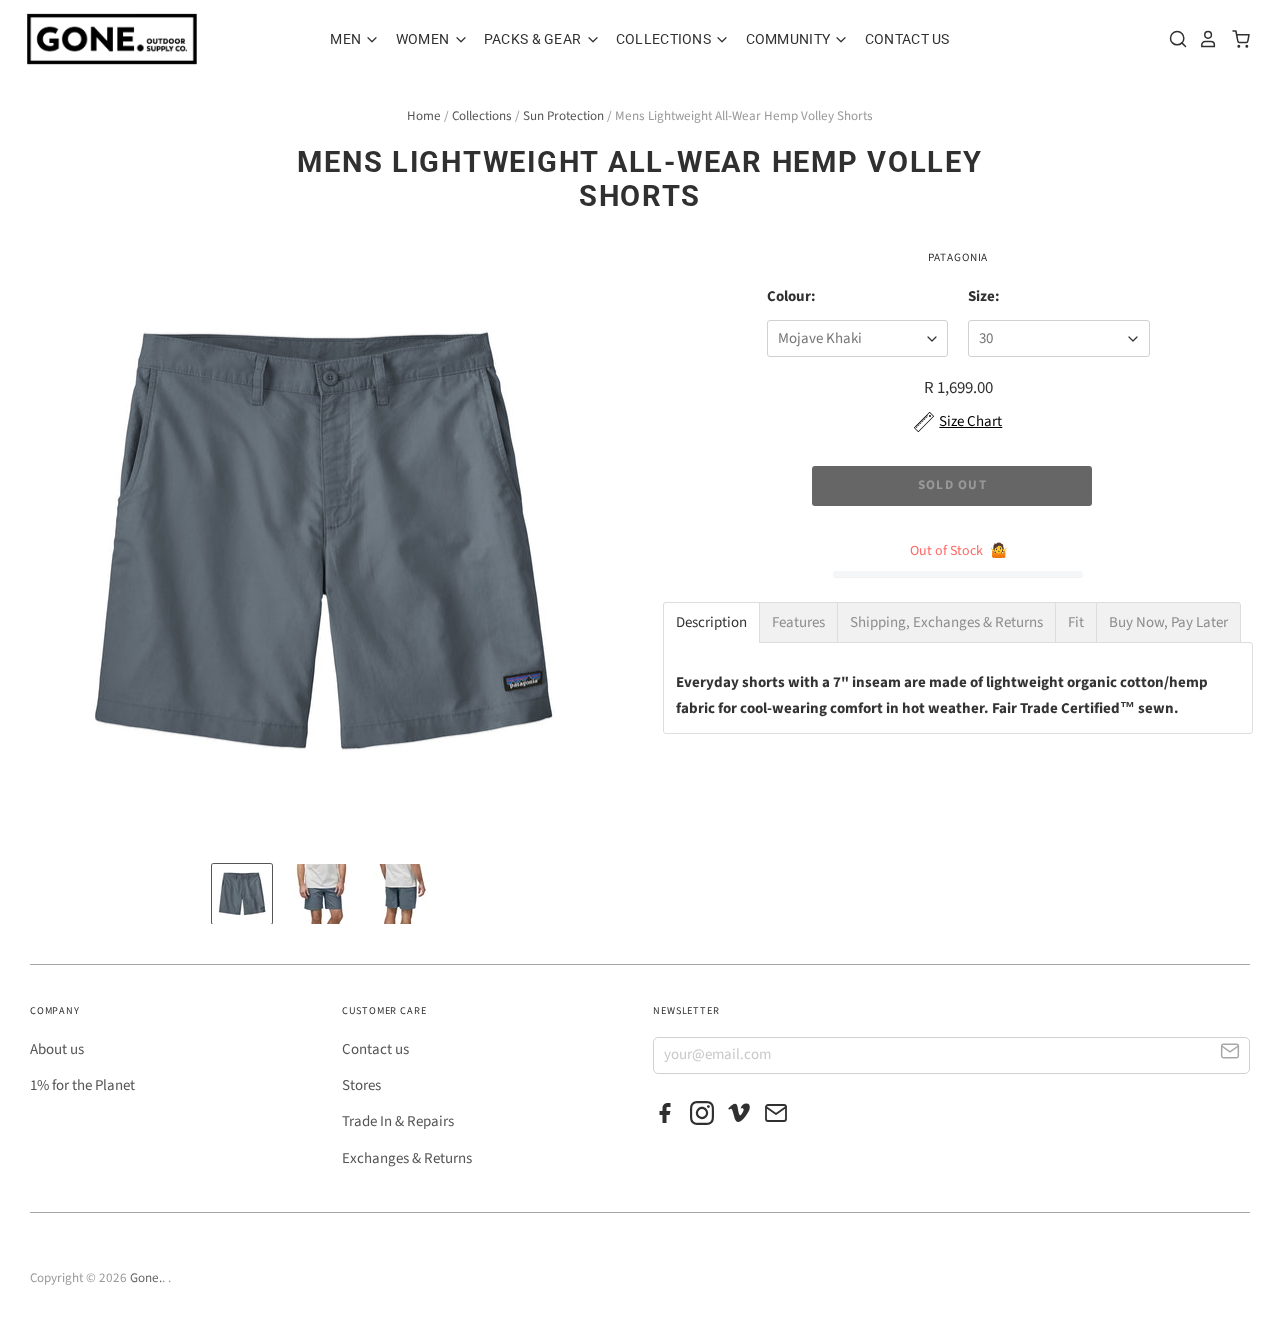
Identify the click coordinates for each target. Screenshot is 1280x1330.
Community (790, 39)
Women (424, 39)
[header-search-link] (1173, 39)
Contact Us (907, 39)
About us (57, 1049)
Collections (665, 39)
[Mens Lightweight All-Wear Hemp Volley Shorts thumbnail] (242, 894)
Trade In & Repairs (398, 1121)
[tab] (711, 622)
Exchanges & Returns (407, 1158)
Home (424, 116)
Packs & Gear (534, 39)
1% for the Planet (82, 1085)
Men (347, 39)
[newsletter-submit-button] (1230, 1054)
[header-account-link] (1203, 39)
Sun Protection (563, 116)
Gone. (146, 1278)
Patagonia (958, 257)
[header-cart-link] (1235, 39)
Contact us (375, 1049)
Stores (361, 1085)
